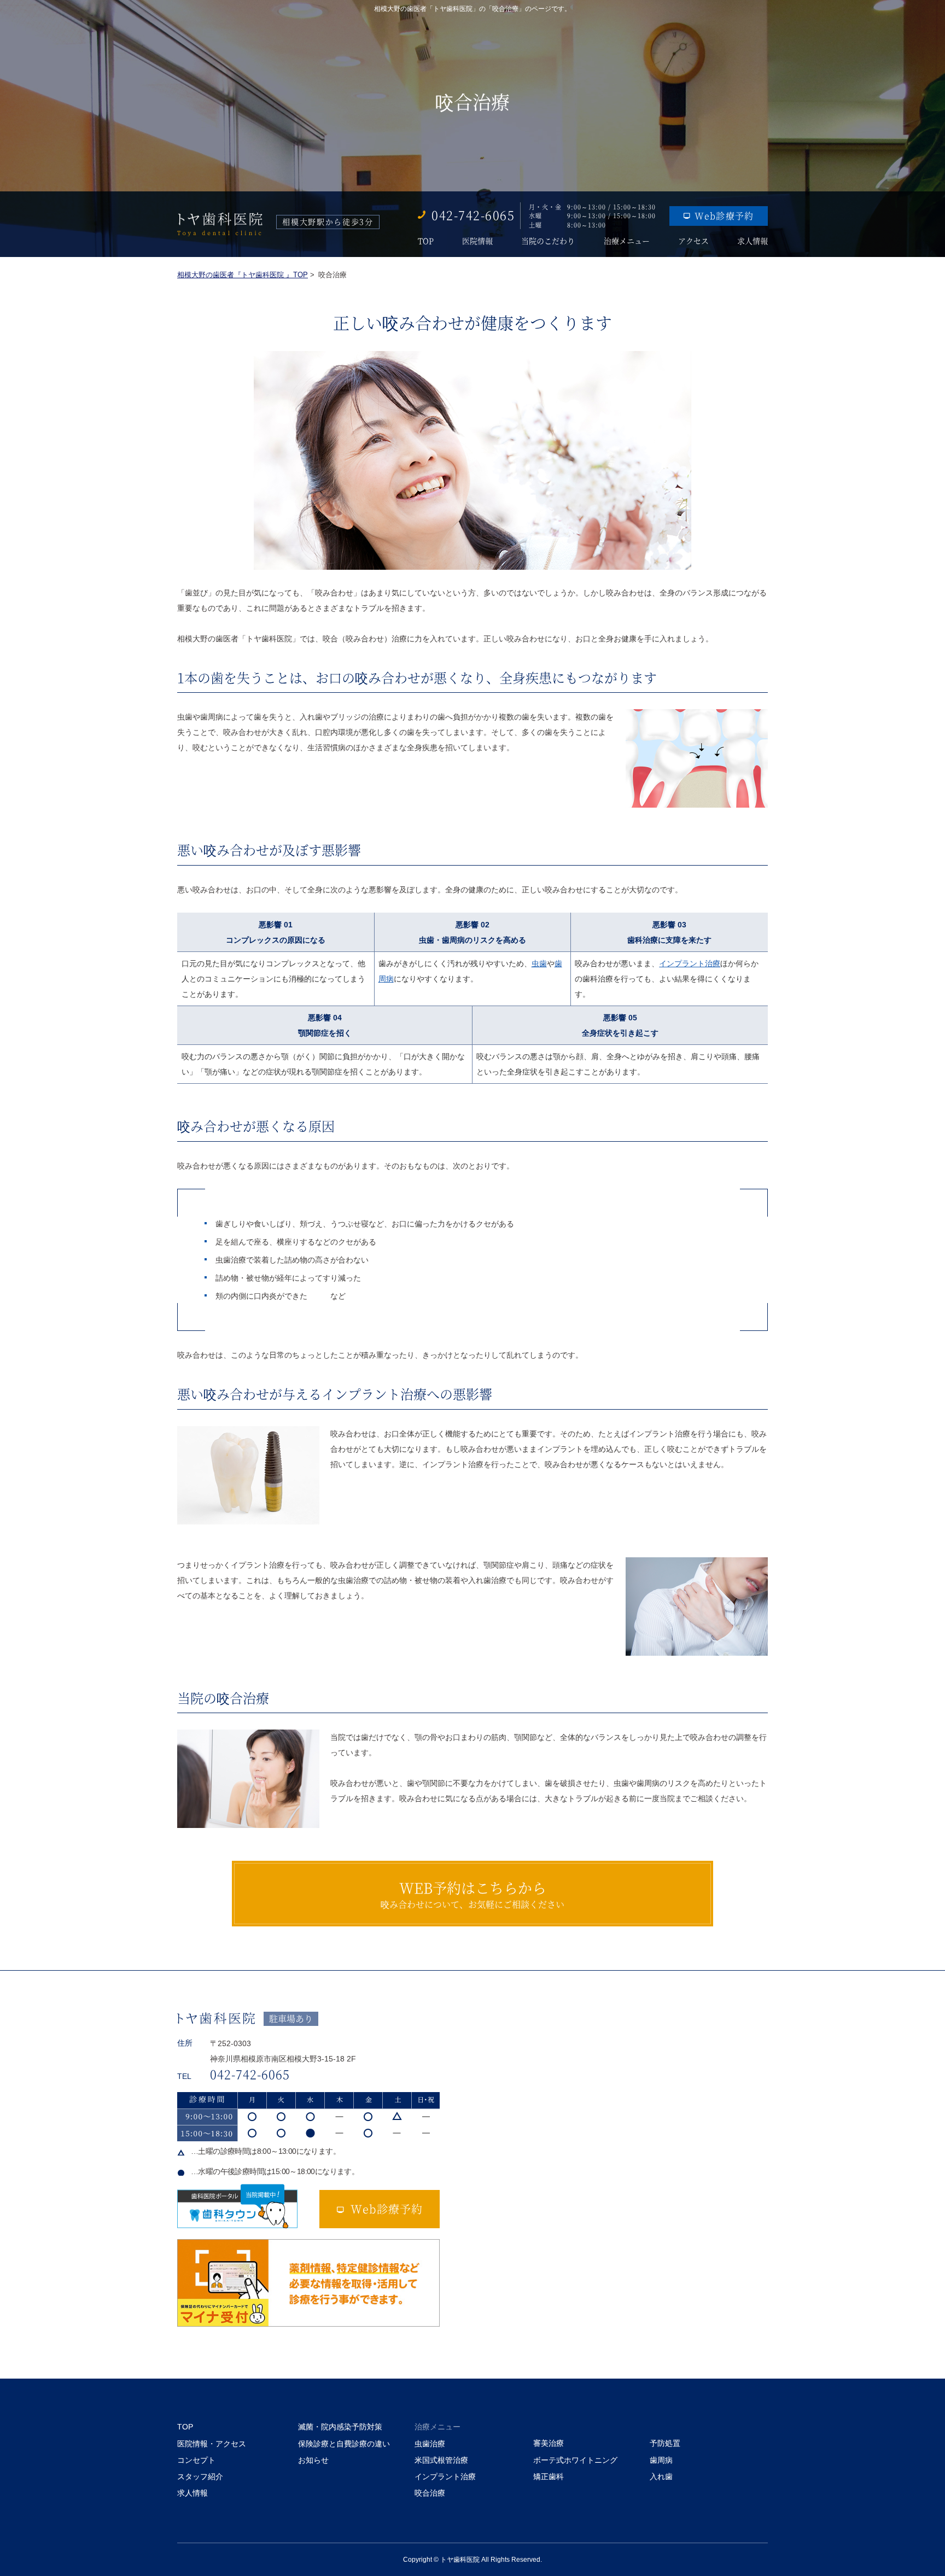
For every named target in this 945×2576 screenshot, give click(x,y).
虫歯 (539, 963)
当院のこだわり (548, 241)
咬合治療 (430, 2493)
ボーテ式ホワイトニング (575, 2460)
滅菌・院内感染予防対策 (340, 2427)
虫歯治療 (430, 2444)
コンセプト (196, 2460)
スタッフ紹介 (200, 2476)
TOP (426, 241)
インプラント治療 (690, 963)
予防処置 (665, 2443)
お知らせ (313, 2460)
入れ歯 (661, 2476)
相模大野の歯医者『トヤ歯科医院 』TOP (243, 275)
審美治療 (549, 2443)
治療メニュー (627, 241)
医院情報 (477, 241)
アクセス (693, 241)
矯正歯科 (549, 2476)
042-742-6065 (473, 215)
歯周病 (661, 2460)
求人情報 (752, 241)
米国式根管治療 (441, 2460)
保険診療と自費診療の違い (344, 2444)
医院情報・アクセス (212, 2444)
